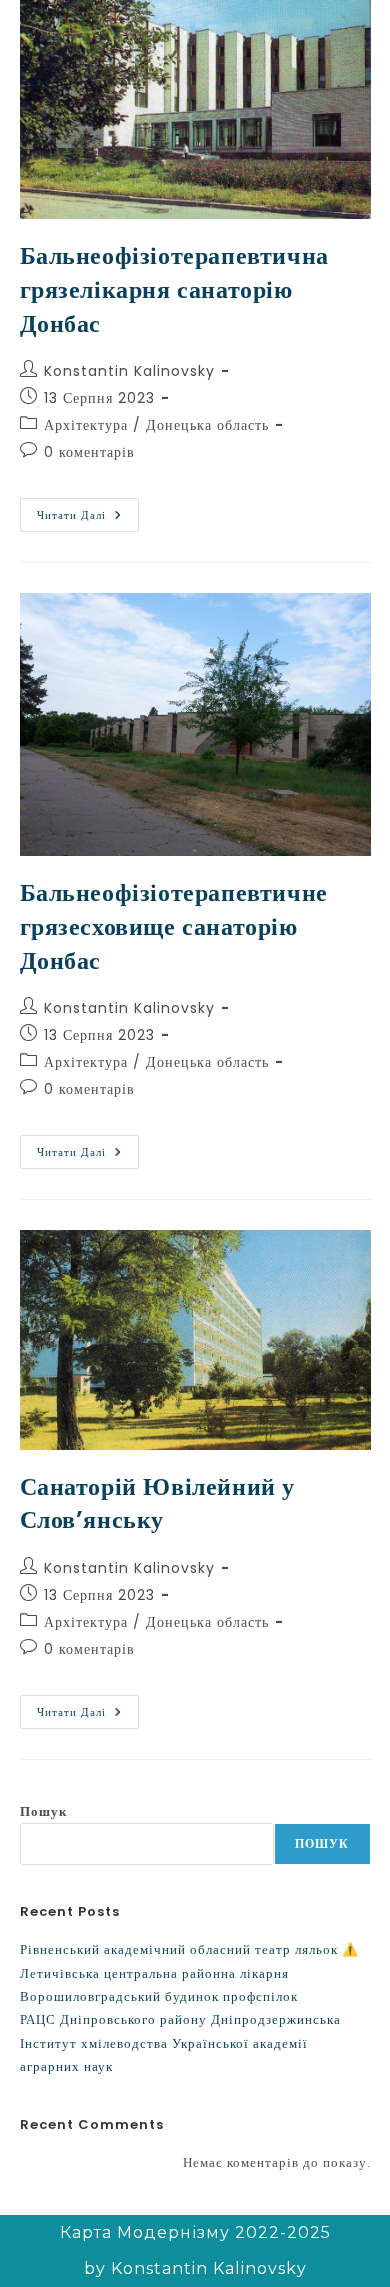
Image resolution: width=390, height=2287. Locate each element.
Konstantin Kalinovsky (129, 371)
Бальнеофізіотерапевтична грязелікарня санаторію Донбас (174, 289)
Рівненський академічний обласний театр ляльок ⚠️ (189, 1949)
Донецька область (207, 425)
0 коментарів (89, 452)
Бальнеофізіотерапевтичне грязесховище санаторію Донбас (174, 926)
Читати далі (88, 510)
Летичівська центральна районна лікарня (154, 1973)
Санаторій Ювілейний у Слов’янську (158, 1503)
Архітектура (86, 425)
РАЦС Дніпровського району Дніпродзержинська (180, 2019)
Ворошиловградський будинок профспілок (159, 1996)
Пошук (43, 1811)
